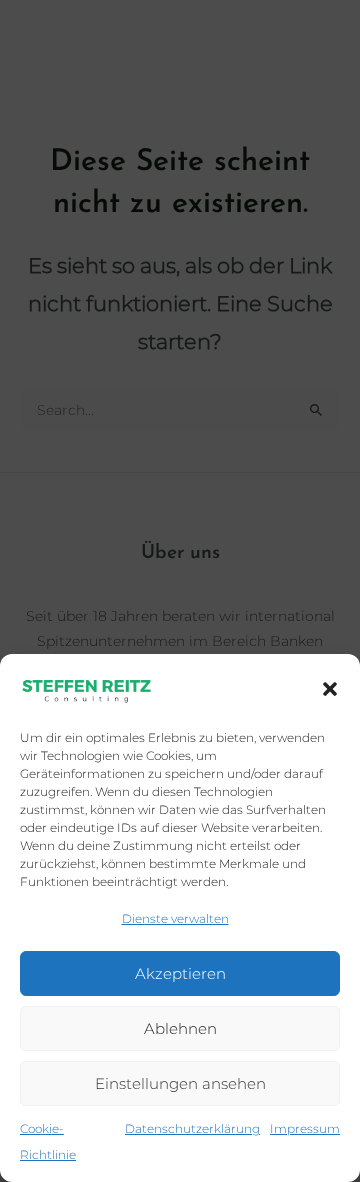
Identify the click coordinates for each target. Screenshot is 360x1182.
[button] (330, 689)
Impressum (305, 1128)
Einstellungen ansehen (180, 1083)
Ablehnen (180, 1028)
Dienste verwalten (175, 918)
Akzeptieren (180, 973)
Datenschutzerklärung (192, 1128)
